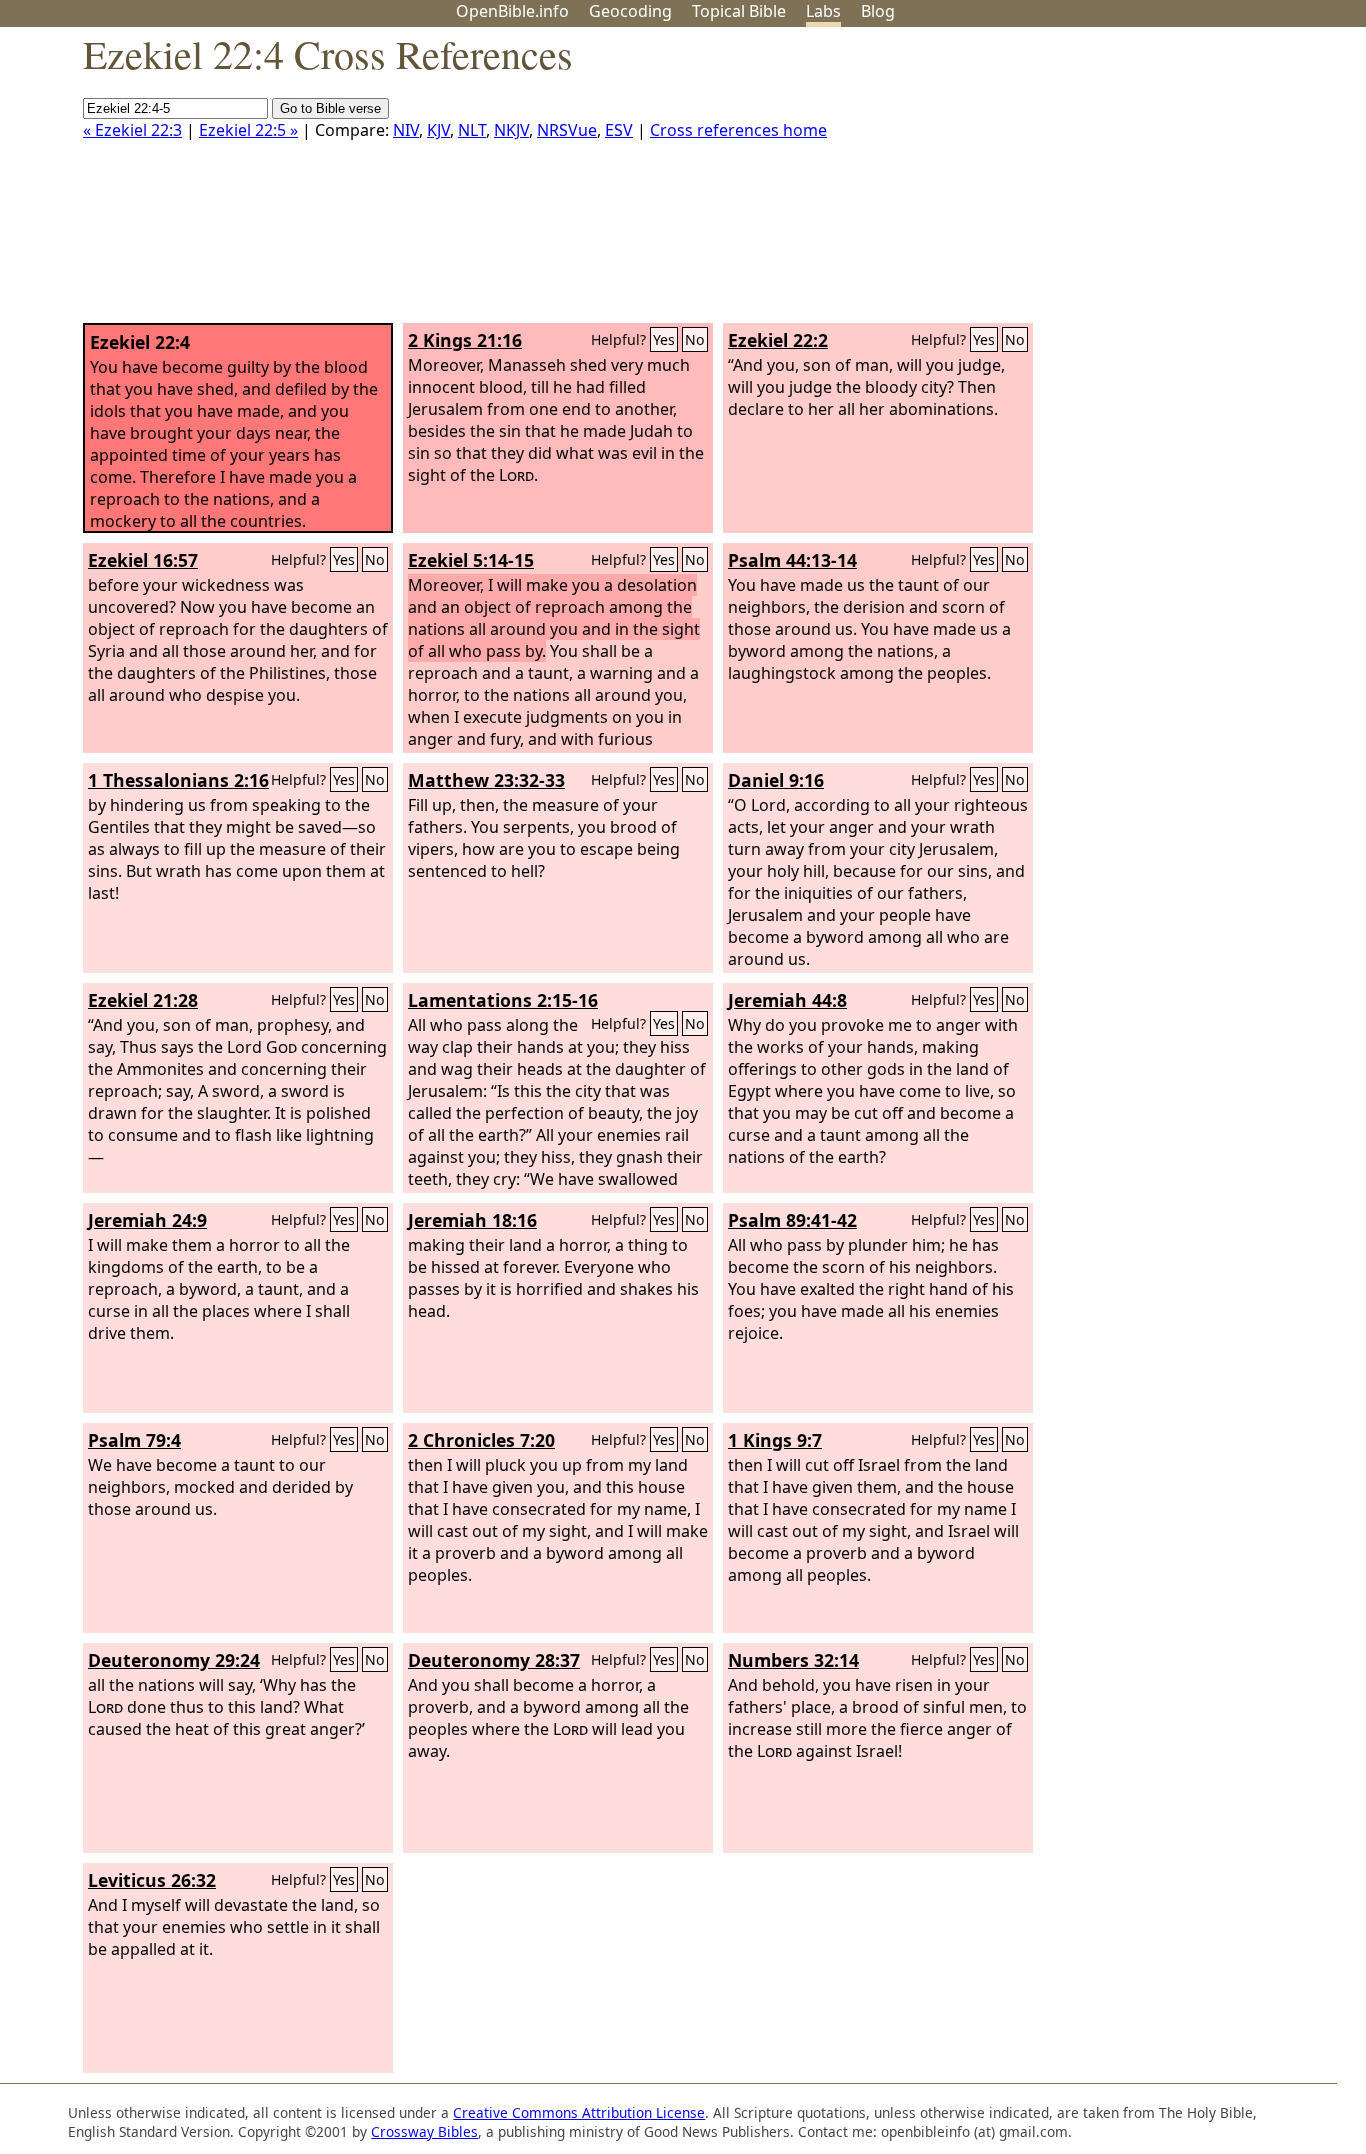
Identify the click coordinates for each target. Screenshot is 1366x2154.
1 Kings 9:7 (775, 1440)
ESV (619, 130)
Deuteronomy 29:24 (174, 1660)
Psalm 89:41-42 (792, 1220)
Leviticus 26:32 (152, 1880)
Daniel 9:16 (776, 780)
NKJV (511, 130)
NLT (472, 130)
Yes (664, 339)
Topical (739, 11)
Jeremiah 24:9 (147, 1220)
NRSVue (567, 130)
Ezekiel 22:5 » (248, 130)
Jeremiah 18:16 (472, 1220)
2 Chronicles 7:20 (481, 1440)
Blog (878, 11)
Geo (630, 11)
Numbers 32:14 (793, 1660)
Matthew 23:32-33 (486, 780)
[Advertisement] (1164, 183)
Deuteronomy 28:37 (494, 1660)
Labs (823, 11)
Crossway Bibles (424, 2131)
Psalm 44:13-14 (792, 560)
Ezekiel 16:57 (143, 560)
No (695, 339)
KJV (438, 130)
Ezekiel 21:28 (143, 1000)
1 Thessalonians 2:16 (178, 780)
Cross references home (738, 130)
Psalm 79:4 (134, 1440)
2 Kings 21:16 (465, 340)
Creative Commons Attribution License (579, 2112)
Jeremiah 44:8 (787, 1000)
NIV (406, 130)
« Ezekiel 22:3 (132, 130)
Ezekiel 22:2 (778, 340)
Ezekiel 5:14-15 (471, 560)
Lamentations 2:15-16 (503, 1000)
